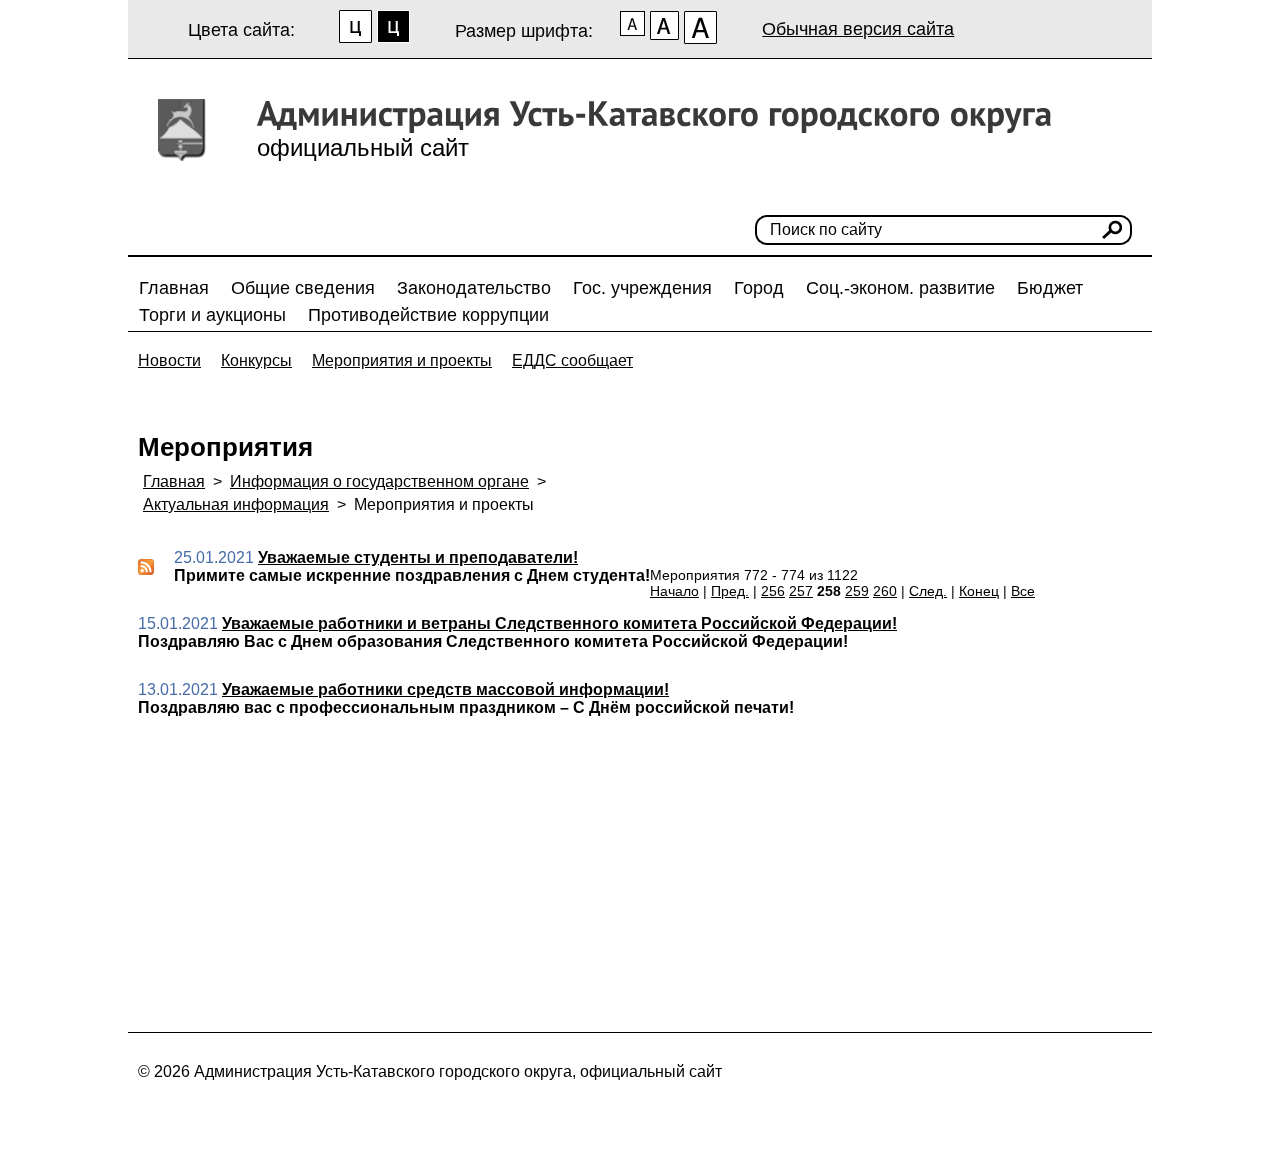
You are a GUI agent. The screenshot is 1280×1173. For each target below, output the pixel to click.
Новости (169, 360)
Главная (174, 288)
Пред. (730, 591)
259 (857, 591)
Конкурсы (256, 360)
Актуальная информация (236, 504)
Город (759, 288)
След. (928, 591)
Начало (674, 591)
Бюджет (1050, 288)
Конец (979, 591)
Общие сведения (303, 288)
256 (773, 591)
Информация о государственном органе (379, 481)
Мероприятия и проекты (402, 360)
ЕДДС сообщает (572, 360)
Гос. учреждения (642, 288)
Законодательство (474, 288)
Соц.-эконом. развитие (900, 288)
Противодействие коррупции (428, 315)
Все (1023, 591)
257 (801, 591)
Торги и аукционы (212, 315)
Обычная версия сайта (858, 29)
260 (885, 591)
